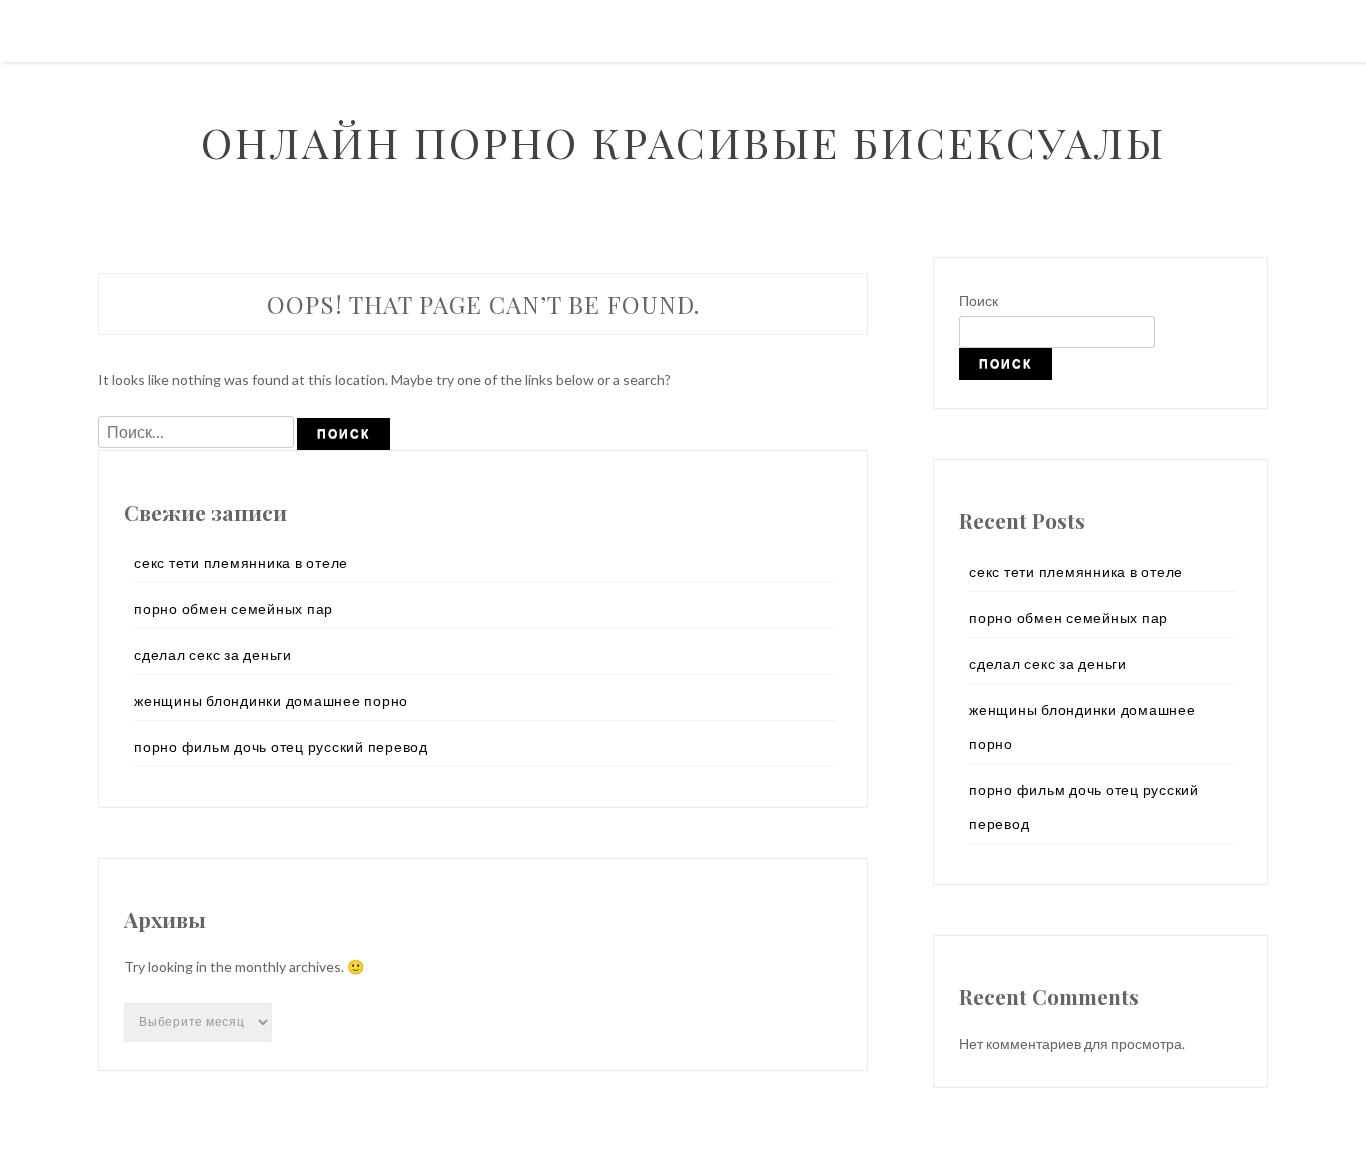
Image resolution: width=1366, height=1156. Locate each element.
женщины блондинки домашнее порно (271, 700)
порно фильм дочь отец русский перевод (281, 746)
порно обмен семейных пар (233, 608)
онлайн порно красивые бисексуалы (683, 142)
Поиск (978, 300)
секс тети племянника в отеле (241, 562)
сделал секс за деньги (213, 654)
